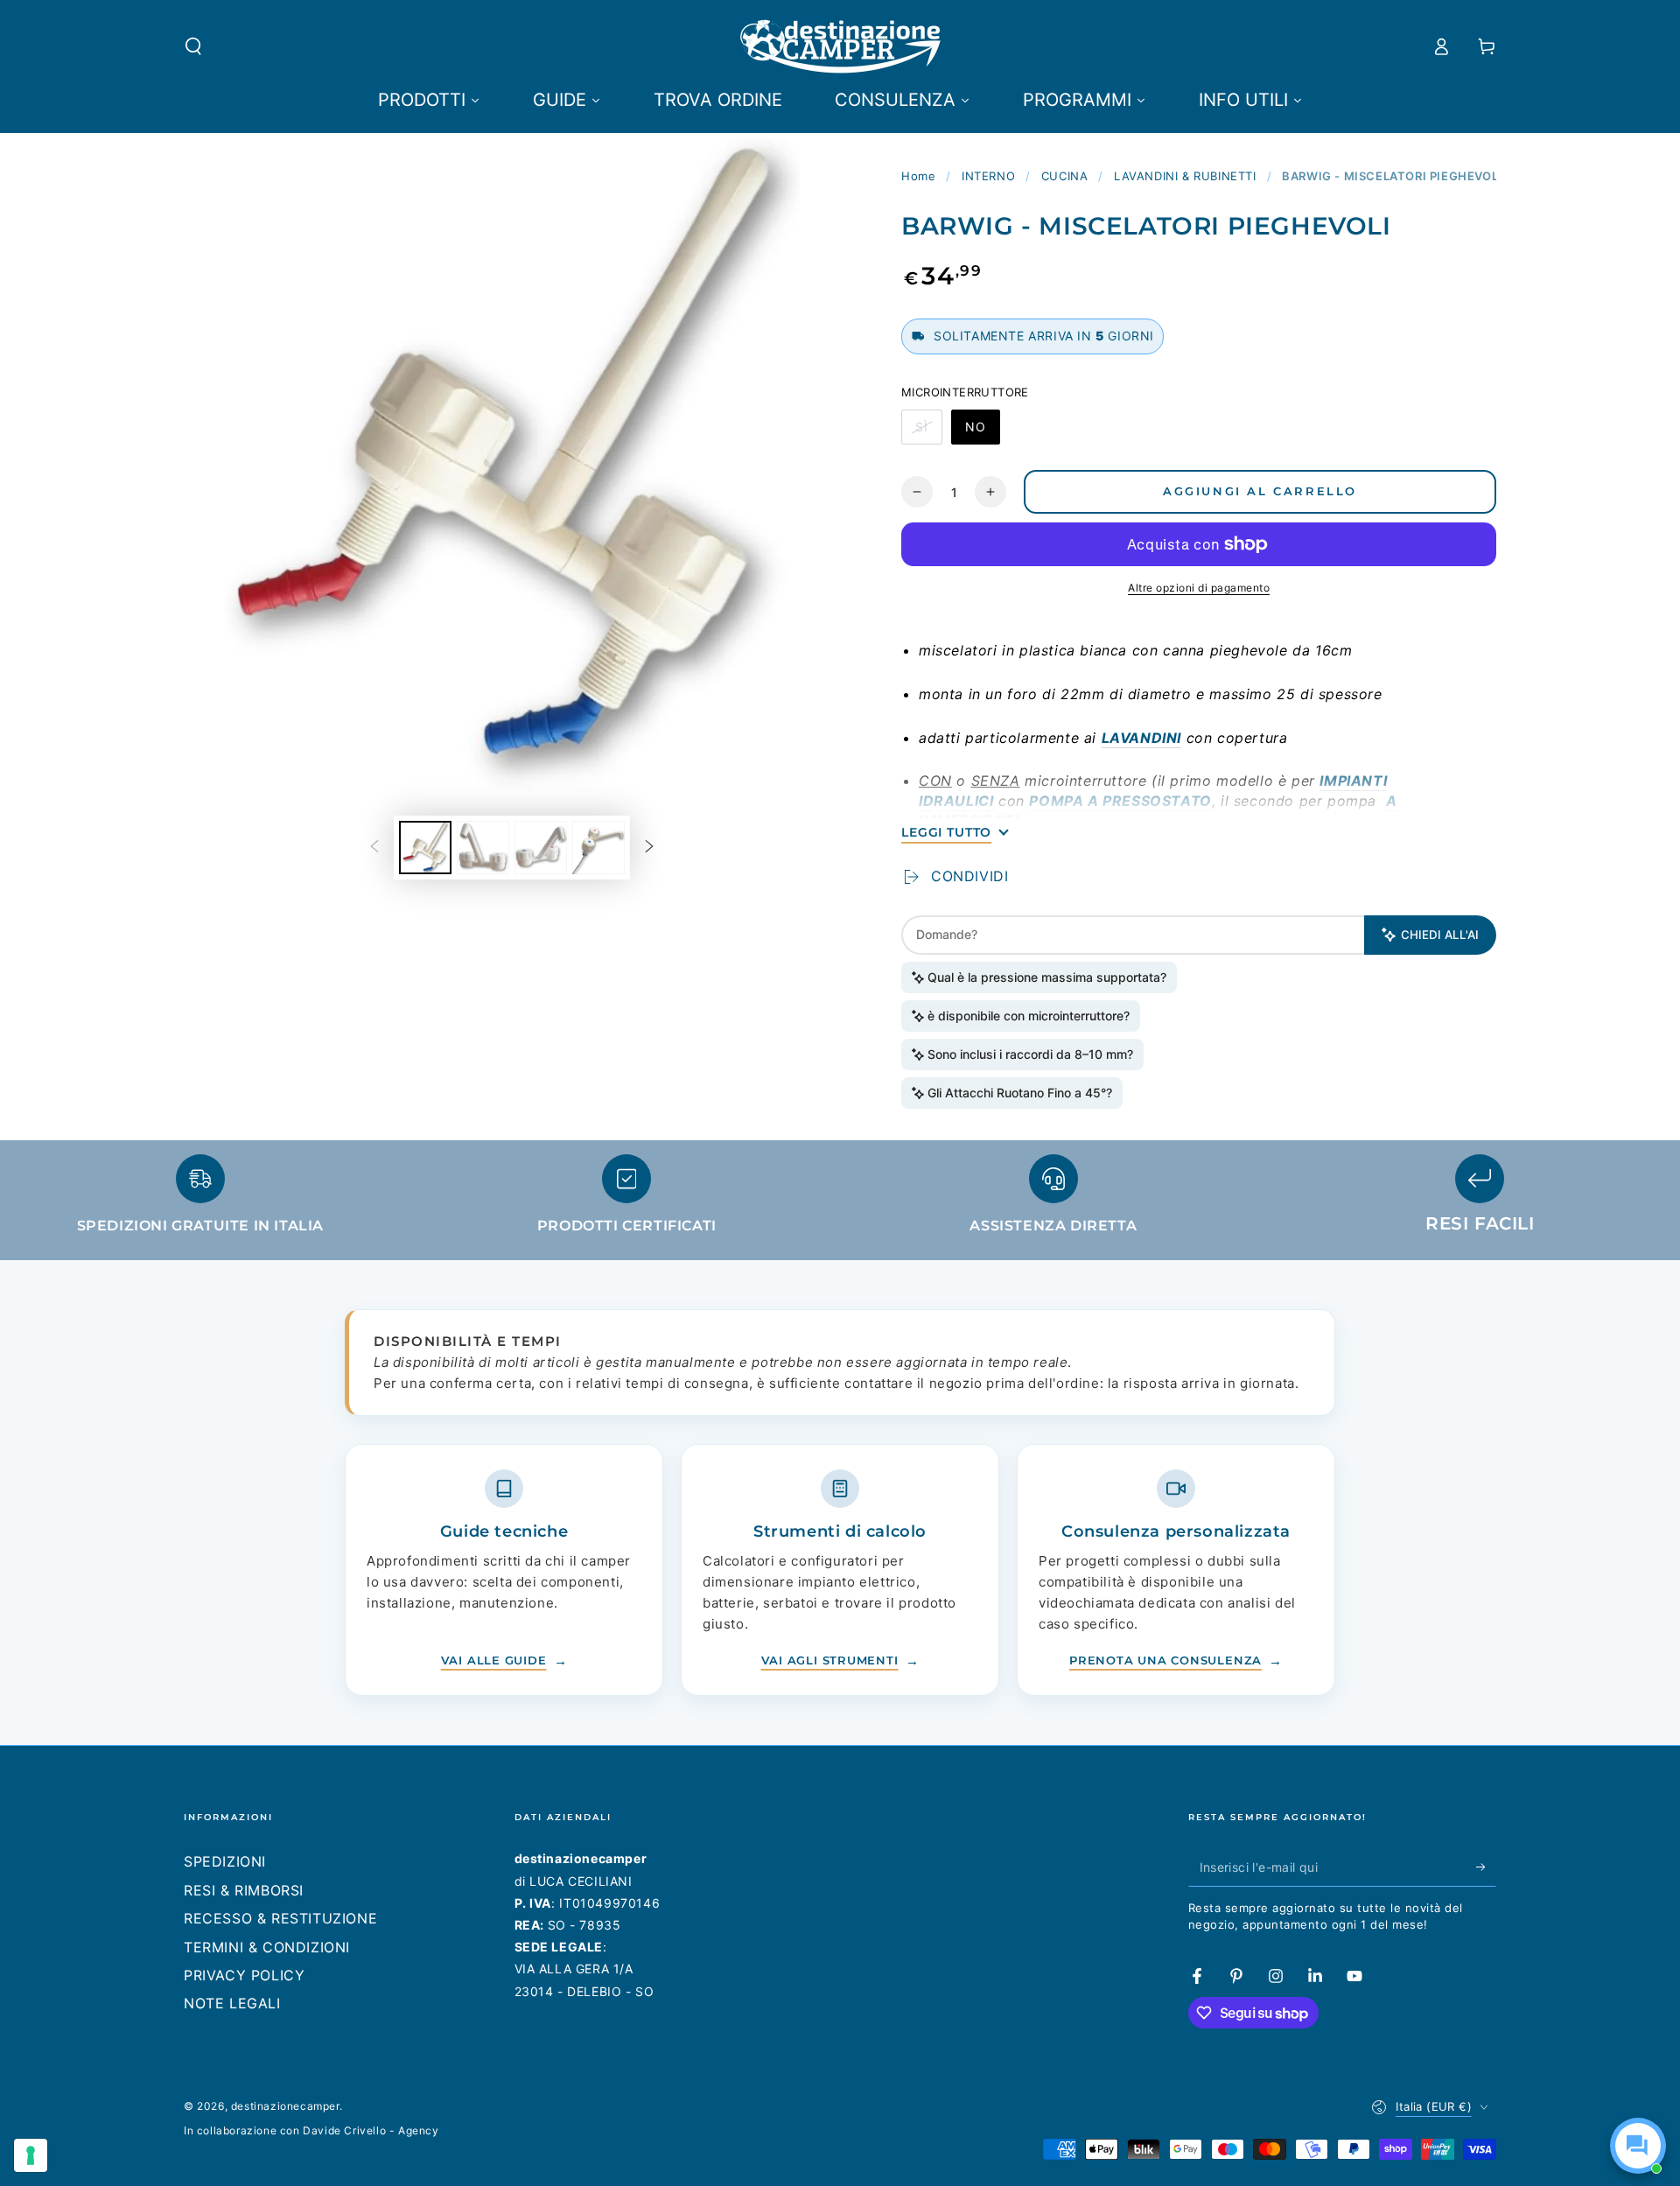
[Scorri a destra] (649, 847)
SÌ (928, 432)
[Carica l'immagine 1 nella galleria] (425, 848)
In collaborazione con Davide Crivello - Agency (311, 2130)
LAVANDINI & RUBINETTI (1185, 176)
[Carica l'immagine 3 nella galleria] (541, 848)
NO (982, 432)
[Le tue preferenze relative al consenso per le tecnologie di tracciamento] (31, 2155)
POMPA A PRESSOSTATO (1120, 801)
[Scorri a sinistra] (374, 847)
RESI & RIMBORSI (244, 1890)
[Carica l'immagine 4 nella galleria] (598, 848)
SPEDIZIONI (225, 1861)
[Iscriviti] (1486, 1867)
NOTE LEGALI (232, 2003)
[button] (193, 46)
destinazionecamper (285, 2106)
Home (918, 176)
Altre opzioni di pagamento (1199, 588)
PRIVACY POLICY (244, 1975)
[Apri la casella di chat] (1638, 2146)
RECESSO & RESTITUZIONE (280, 1918)
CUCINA (1065, 176)
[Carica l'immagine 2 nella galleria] (483, 848)
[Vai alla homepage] (840, 46)
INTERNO (988, 176)
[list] (840, 1202)
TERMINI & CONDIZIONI (267, 1947)
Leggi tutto (946, 832)
